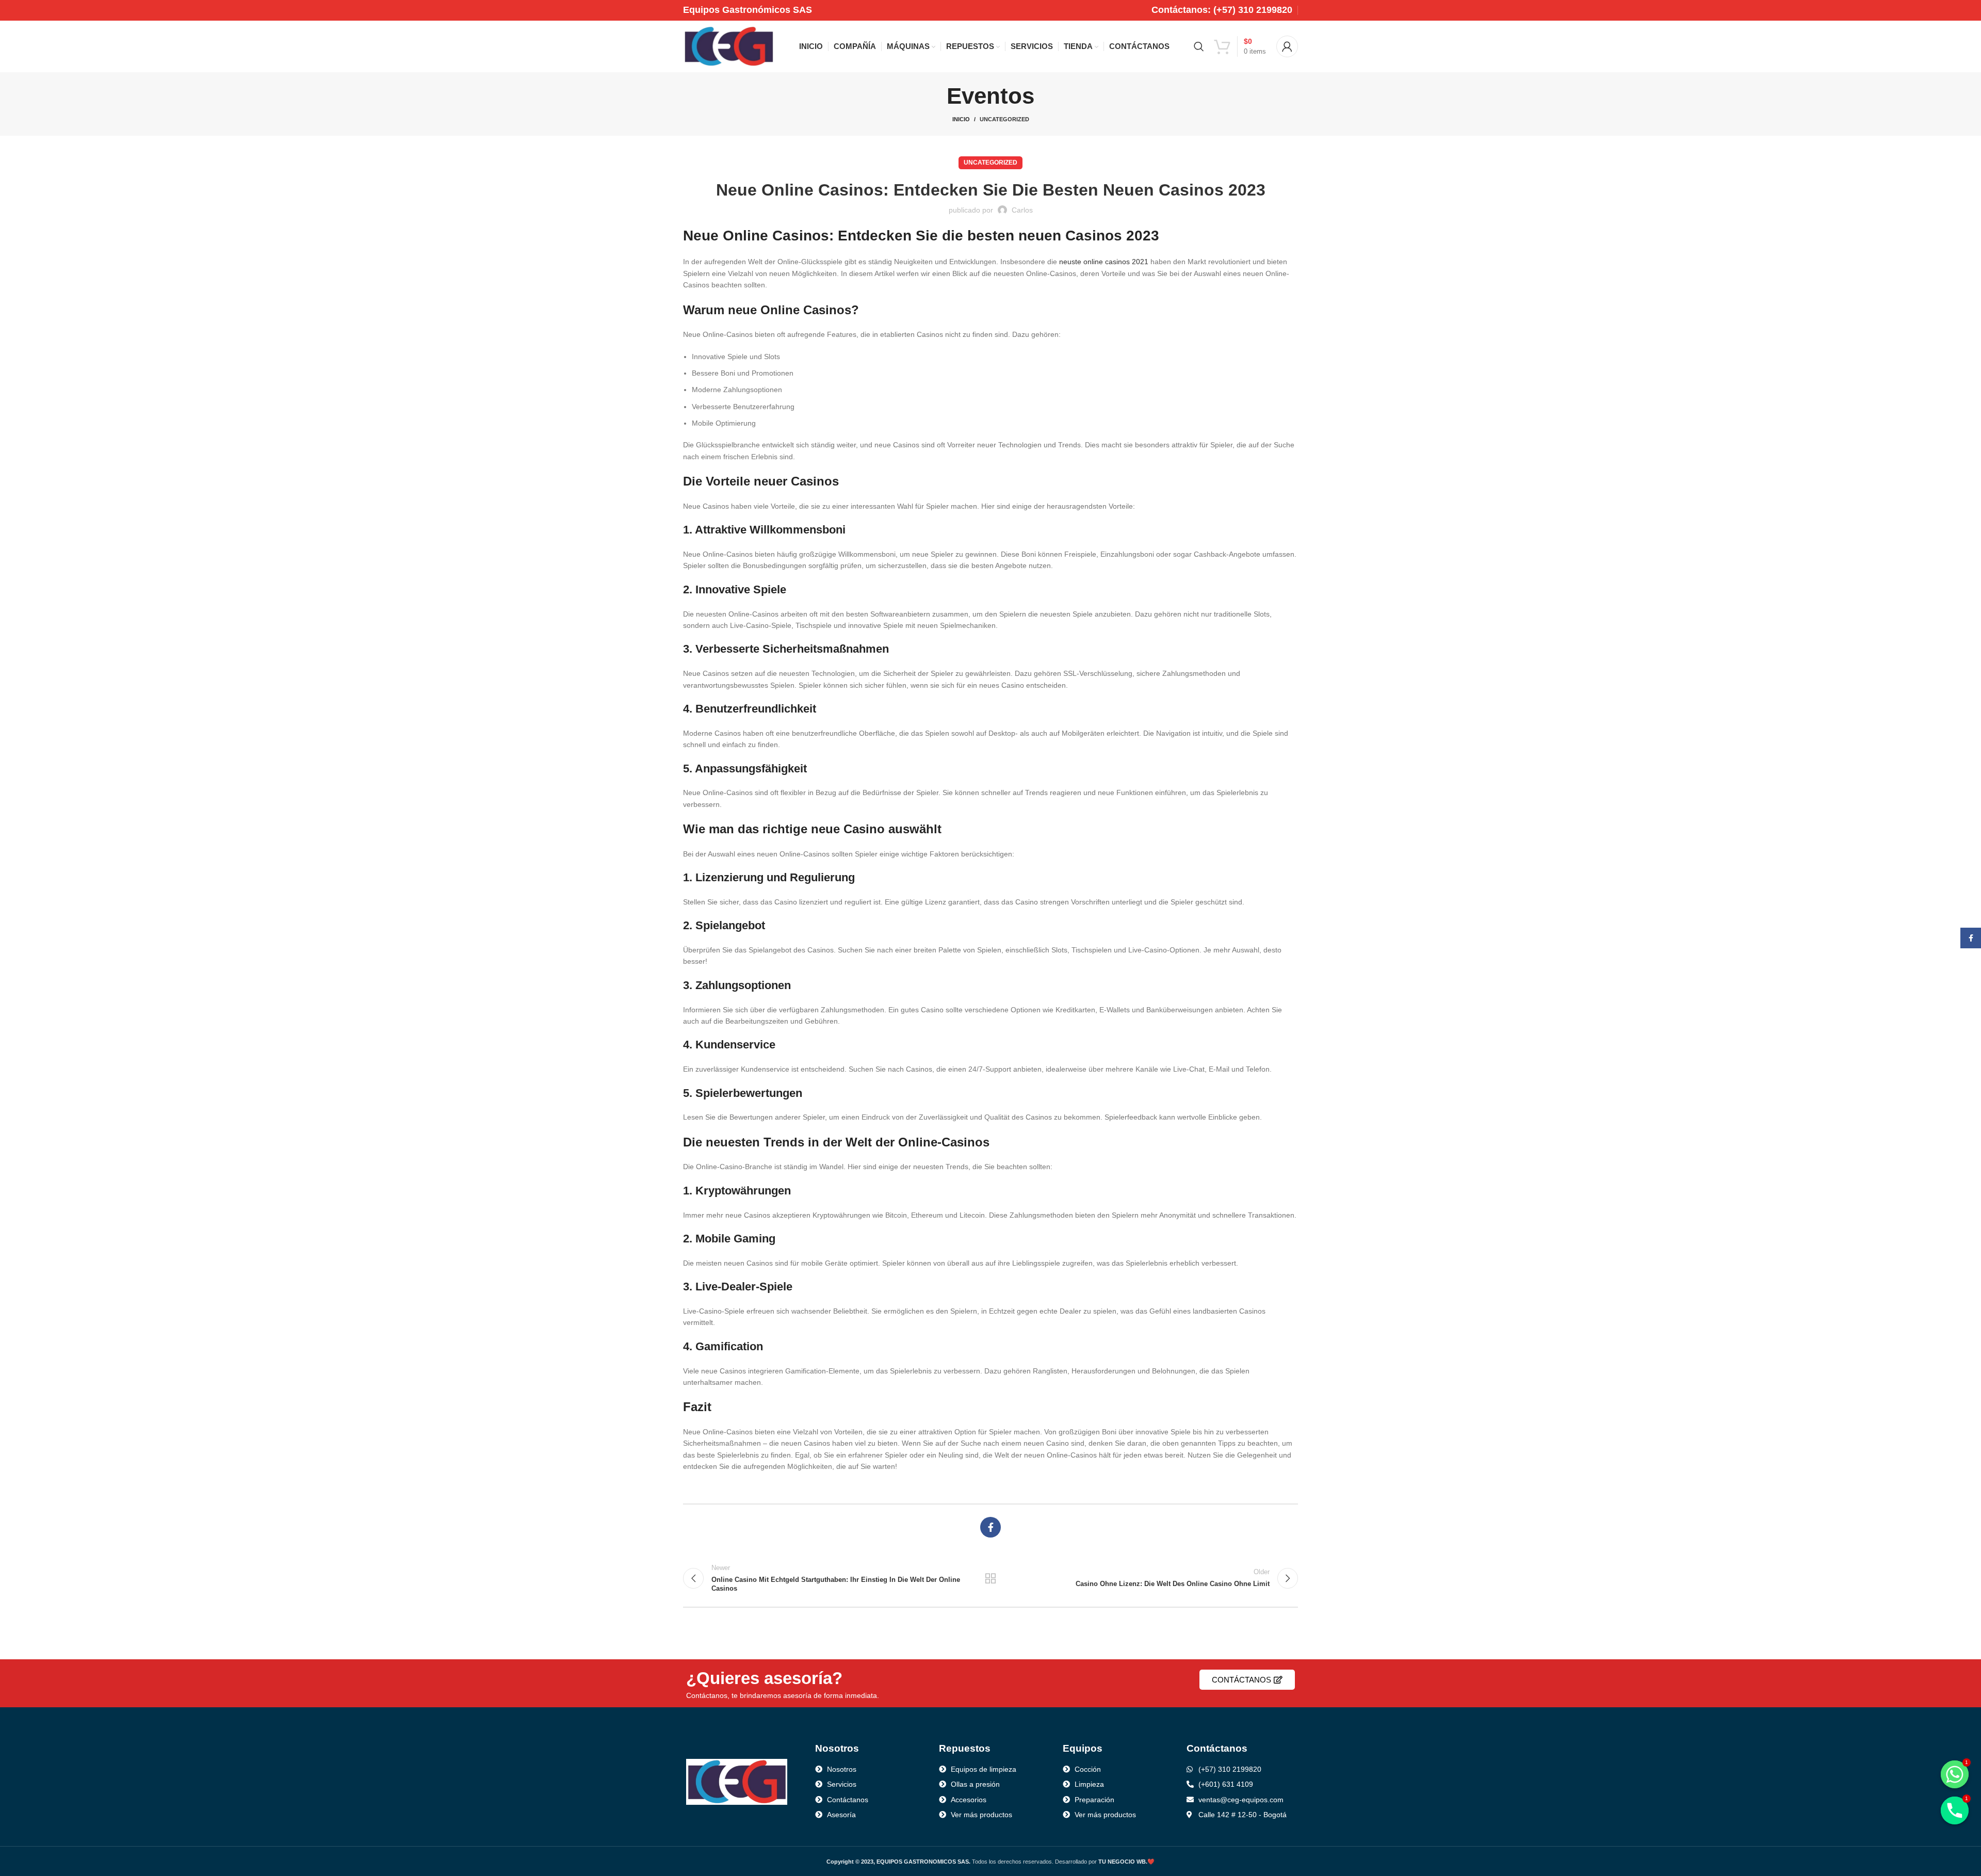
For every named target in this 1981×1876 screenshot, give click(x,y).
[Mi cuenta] (1287, 46)
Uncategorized (1004, 119)
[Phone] (1955, 1810)
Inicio (961, 119)
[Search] (1199, 46)
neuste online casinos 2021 (1104, 262)
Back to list (991, 1578)
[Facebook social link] (990, 1527)
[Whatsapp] (1955, 1774)
